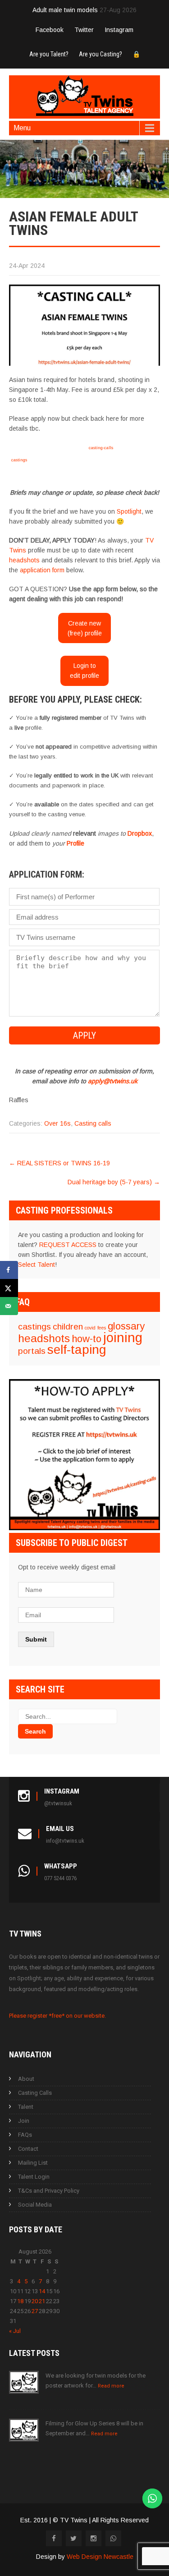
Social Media (35, 2205)
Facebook (50, 30)
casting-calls (101, 448)
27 (35, 2311)
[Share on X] (9, 1288)
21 (42, 2301)
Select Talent (37, 1265)
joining (123, 1337)
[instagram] (94, 2538)
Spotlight (129, 511)
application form (42, 570)
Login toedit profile (84, 671)
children (68, 1327)
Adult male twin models (65, 10)
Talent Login (34, 2177)
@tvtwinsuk (58, 1803)
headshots (24, 560)
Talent (26, 2107)
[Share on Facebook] (9, 1270)
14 (42, 2291)
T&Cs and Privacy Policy (49, 2191)
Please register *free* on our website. (57, 2016)
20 (35, 2301)
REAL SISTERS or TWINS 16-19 (59, 1163)
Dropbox (140, 833)
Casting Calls (35, 2093)
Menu (22, 128)
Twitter (84, 30)
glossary (126, 1326)
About (26, 2079)
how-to (87, 1339)
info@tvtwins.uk (65, 1841)
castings (19, 460)
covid (90, 1328)
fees (102, 1328)
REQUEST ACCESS (68, 1245)
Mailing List (33, 2163)
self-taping (77, 1350)
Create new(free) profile (85, 628)
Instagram (119, 30)
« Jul (15, 2331)
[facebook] (54, 2538)
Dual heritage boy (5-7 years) (114, 1182)
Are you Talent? (49, 54)
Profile (75, 843)
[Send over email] (9, 1306)
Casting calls (93, 1123)
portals (32, 1351)
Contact (28, 2149)
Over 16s (57, 1123)
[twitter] (74, 2538)
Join (24, 2121)
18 (20, 2301)
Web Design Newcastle (100, 2557)
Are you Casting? (100, 54)
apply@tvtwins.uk (113, 1081)
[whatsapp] (113, 2538)
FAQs (25, 2135)
